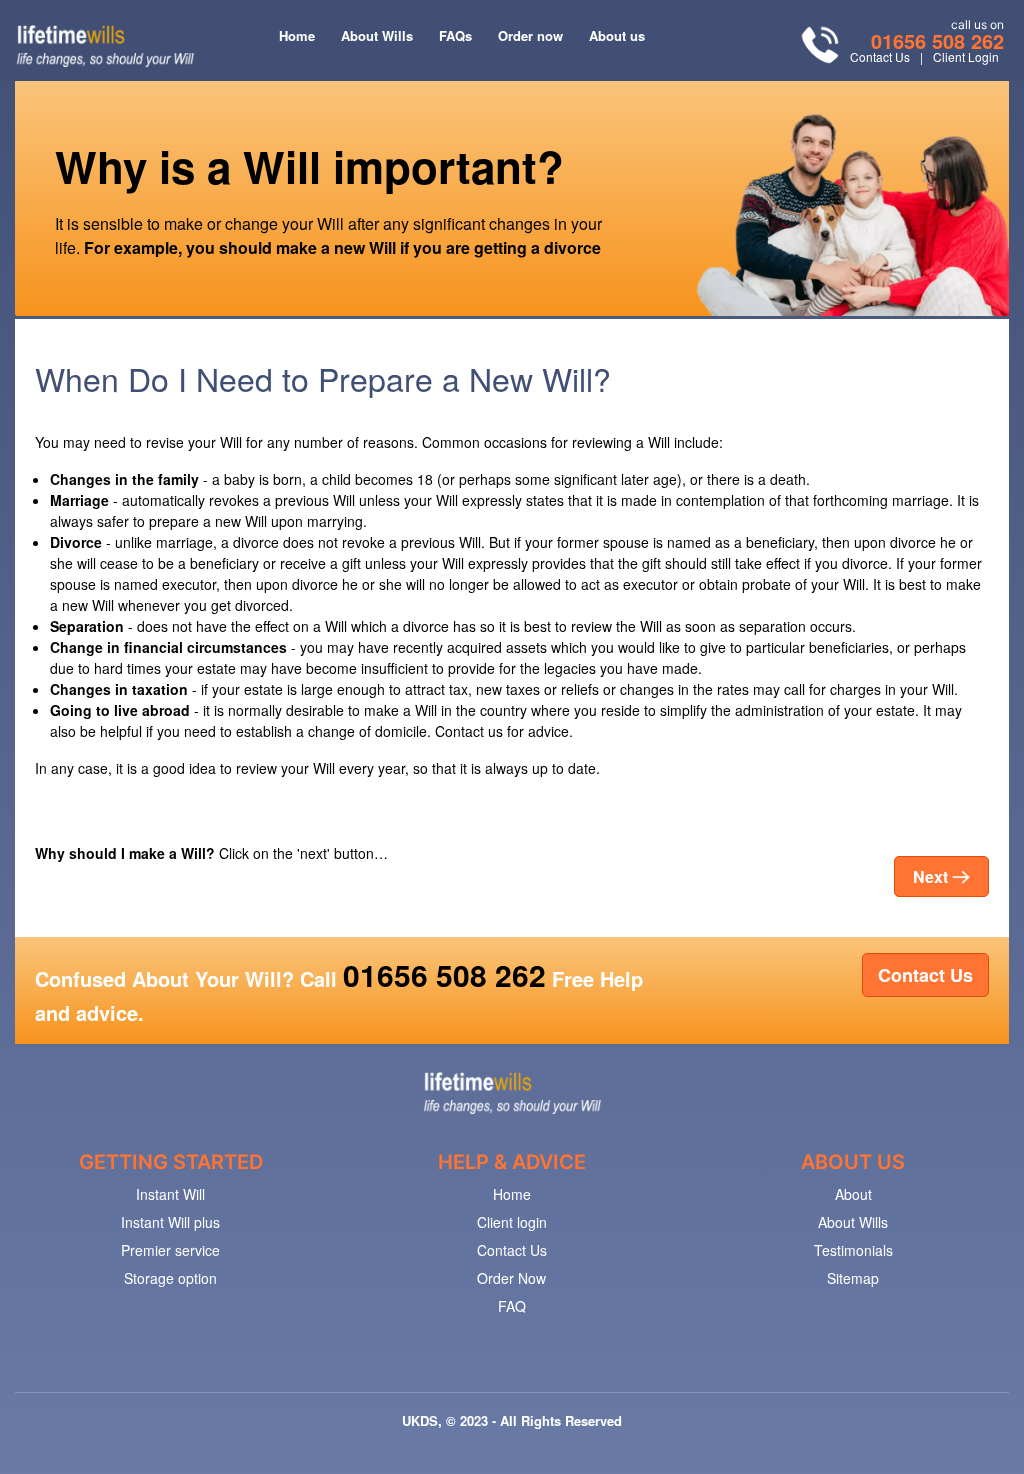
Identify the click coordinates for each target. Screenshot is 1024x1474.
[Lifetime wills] (851, 211)
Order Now (511, 1278)
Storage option (170, 1278)
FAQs (455, 35)
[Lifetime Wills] (511, 1092)
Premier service (170, 1250)
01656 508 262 (937, 41)
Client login (512, 1222)
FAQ (512, 1306)
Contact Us (880, 56)
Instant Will (170, 1194)
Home (297, 35)
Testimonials (853, 1250)
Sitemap (853, 1278)
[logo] (105, 46)
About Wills (377, 35)
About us (617, 35)
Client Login (966, 56)
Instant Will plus (170, 1222)
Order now (530, 35)
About (853, 1194)
